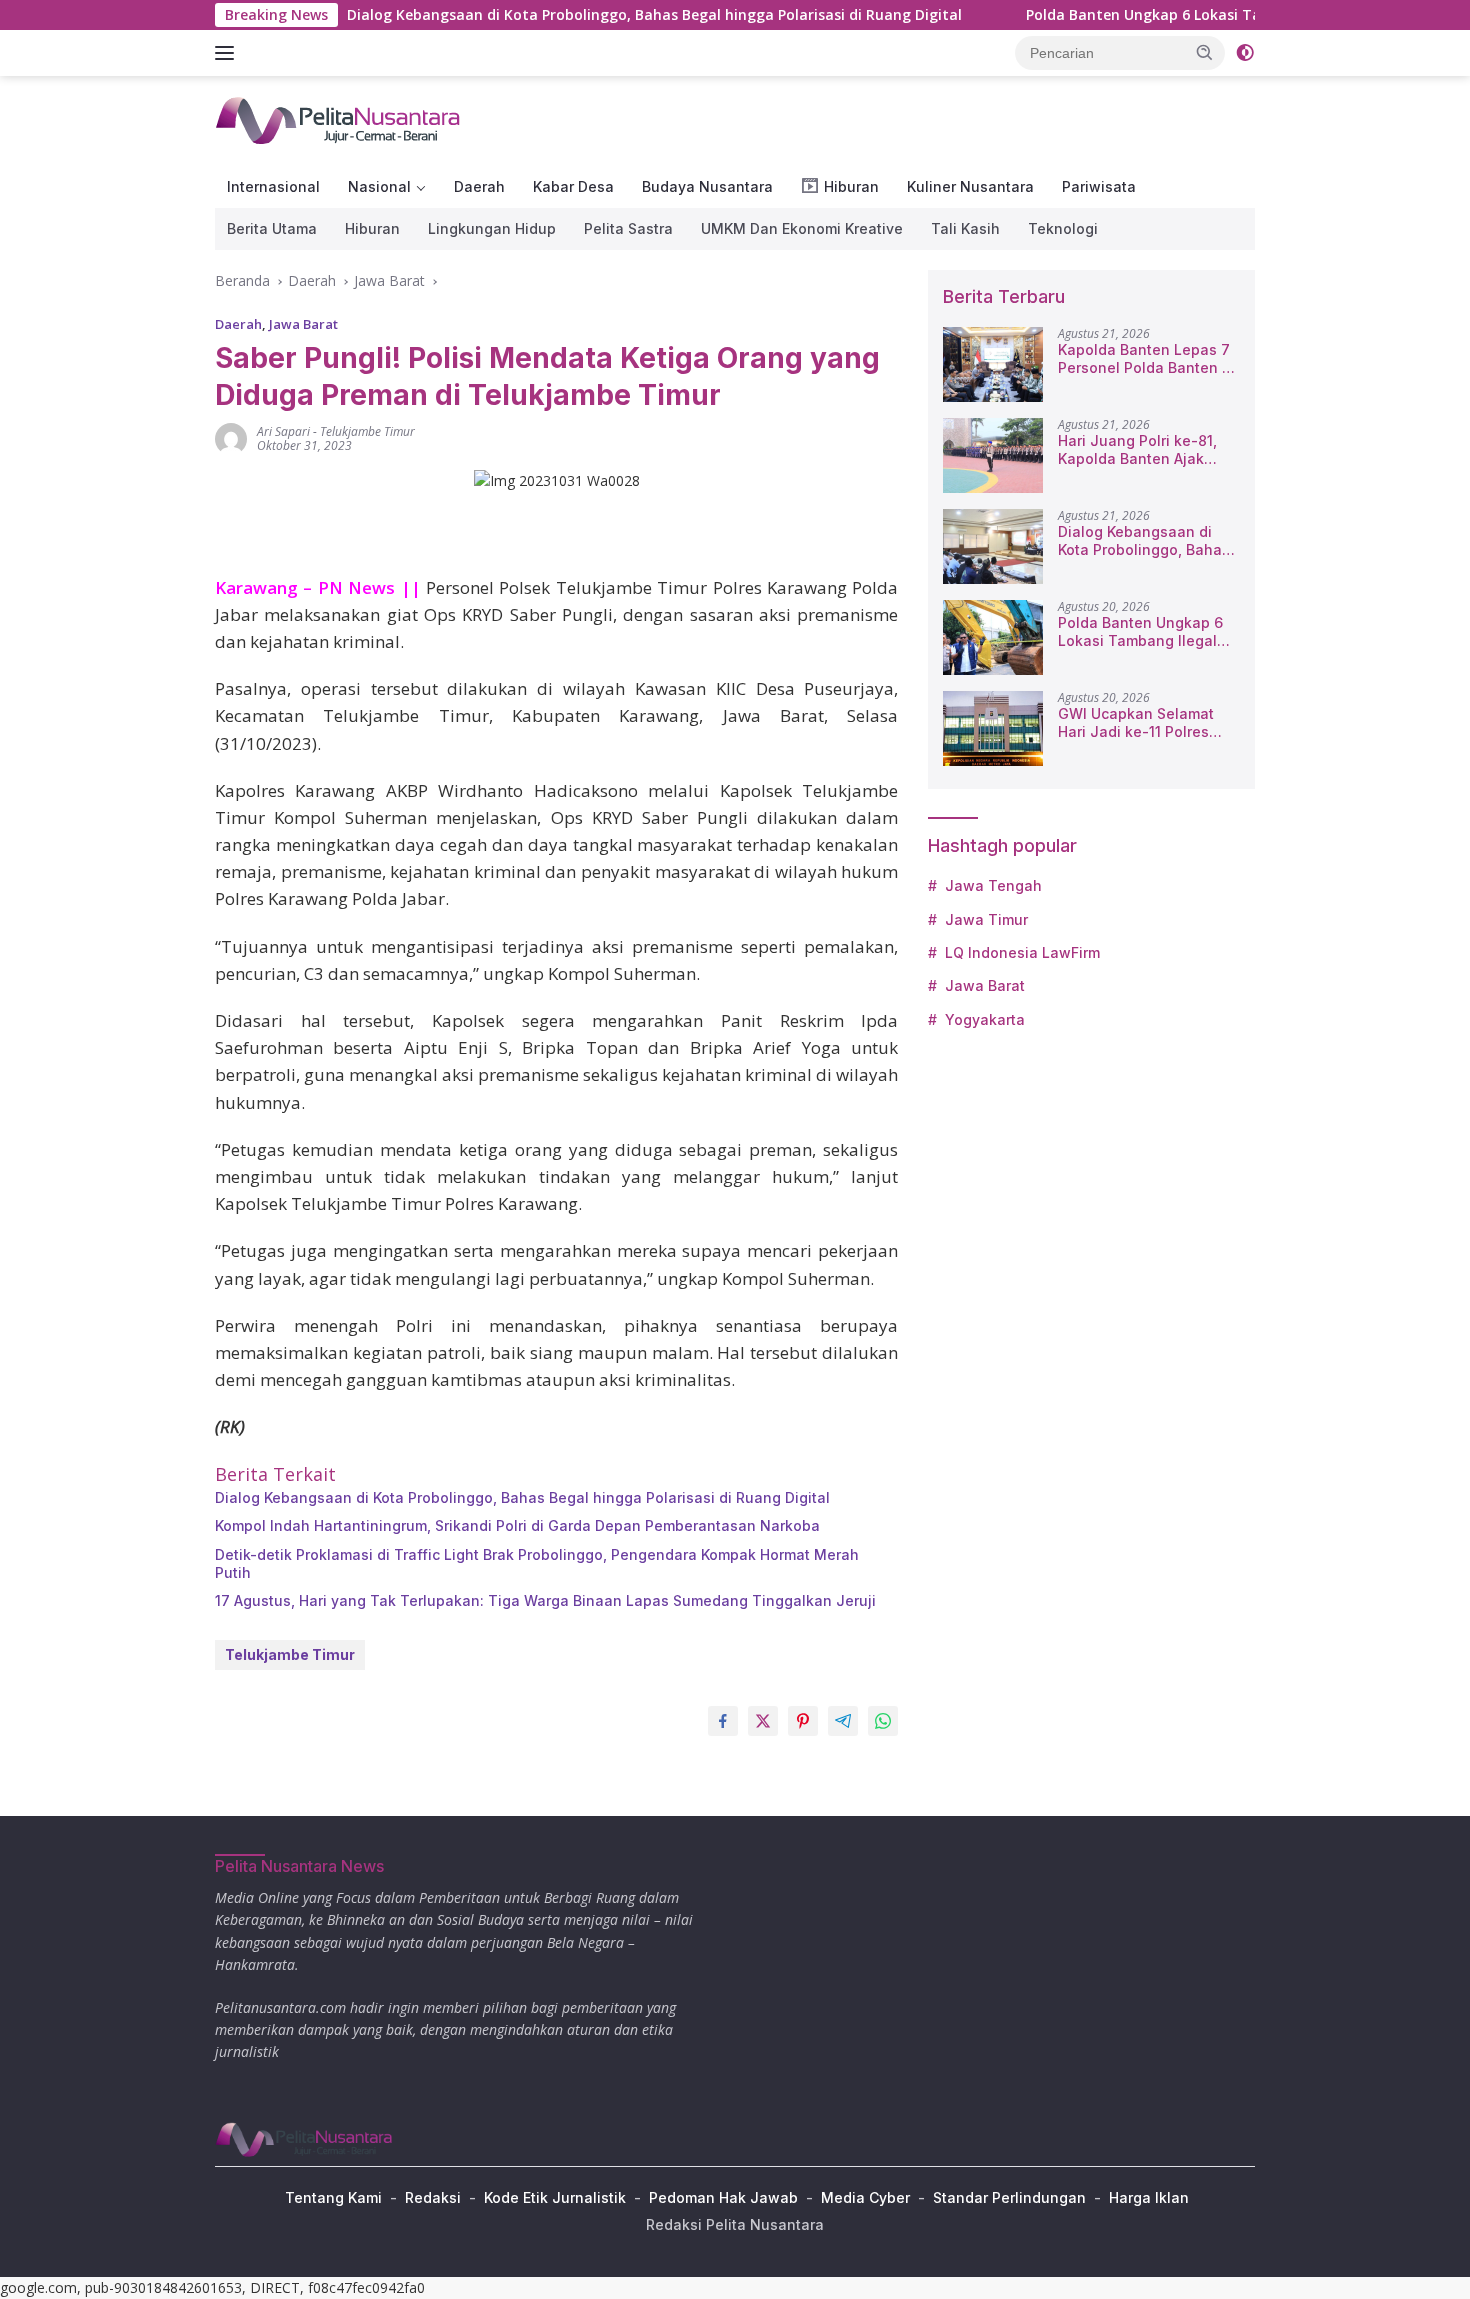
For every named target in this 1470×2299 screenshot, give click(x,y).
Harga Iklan (1149, 2197)
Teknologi (1063, 228)
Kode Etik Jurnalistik (555, 2197)
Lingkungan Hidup (492, 228)
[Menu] (228, 53)
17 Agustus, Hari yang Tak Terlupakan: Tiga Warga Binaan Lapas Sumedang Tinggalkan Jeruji (545, 1600)
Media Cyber (865, 2197)
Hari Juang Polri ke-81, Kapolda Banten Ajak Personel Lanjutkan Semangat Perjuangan (1137, 450)
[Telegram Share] (843, 1721)
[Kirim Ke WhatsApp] (883, 1721)
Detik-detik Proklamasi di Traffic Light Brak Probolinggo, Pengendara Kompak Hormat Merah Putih (537, 1563)
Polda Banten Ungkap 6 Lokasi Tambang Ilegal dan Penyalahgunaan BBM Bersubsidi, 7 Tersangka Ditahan (1140, 632)
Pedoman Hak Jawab (723, 2197)
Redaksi (433, 2197)
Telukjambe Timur (367, 431)
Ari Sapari (283, 431)
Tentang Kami (333, 2197)
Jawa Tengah (993, 885)
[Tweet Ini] (763, 1721)
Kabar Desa (573, 186)
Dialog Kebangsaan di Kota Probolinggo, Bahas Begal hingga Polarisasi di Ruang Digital (583, 15)
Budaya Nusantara (707, 186)
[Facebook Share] (723, 1721)
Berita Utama (272, 228)
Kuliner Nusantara (970, 186)
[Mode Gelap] (1245, 53)
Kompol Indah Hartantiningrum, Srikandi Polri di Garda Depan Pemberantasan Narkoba (517, 1525)
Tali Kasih (965, 228)
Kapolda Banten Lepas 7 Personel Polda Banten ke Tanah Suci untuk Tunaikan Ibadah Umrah (1148, 359)
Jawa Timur (986, 919)
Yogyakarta (985, 1019)
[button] (1205, 52)
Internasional (273, 186)
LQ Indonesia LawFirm (1022, 952)
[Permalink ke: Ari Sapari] (231, 437)
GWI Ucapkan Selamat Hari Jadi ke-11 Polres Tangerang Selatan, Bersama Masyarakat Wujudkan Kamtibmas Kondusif (1136, 723)
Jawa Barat (303, 324)
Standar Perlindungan (1009, 2197)
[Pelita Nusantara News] (339, 119)
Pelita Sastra (628, 228)
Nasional (379, 186)
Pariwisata (1099, 186)
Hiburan (372, 228)
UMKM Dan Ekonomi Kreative (802, 228)
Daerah (479, 186)
